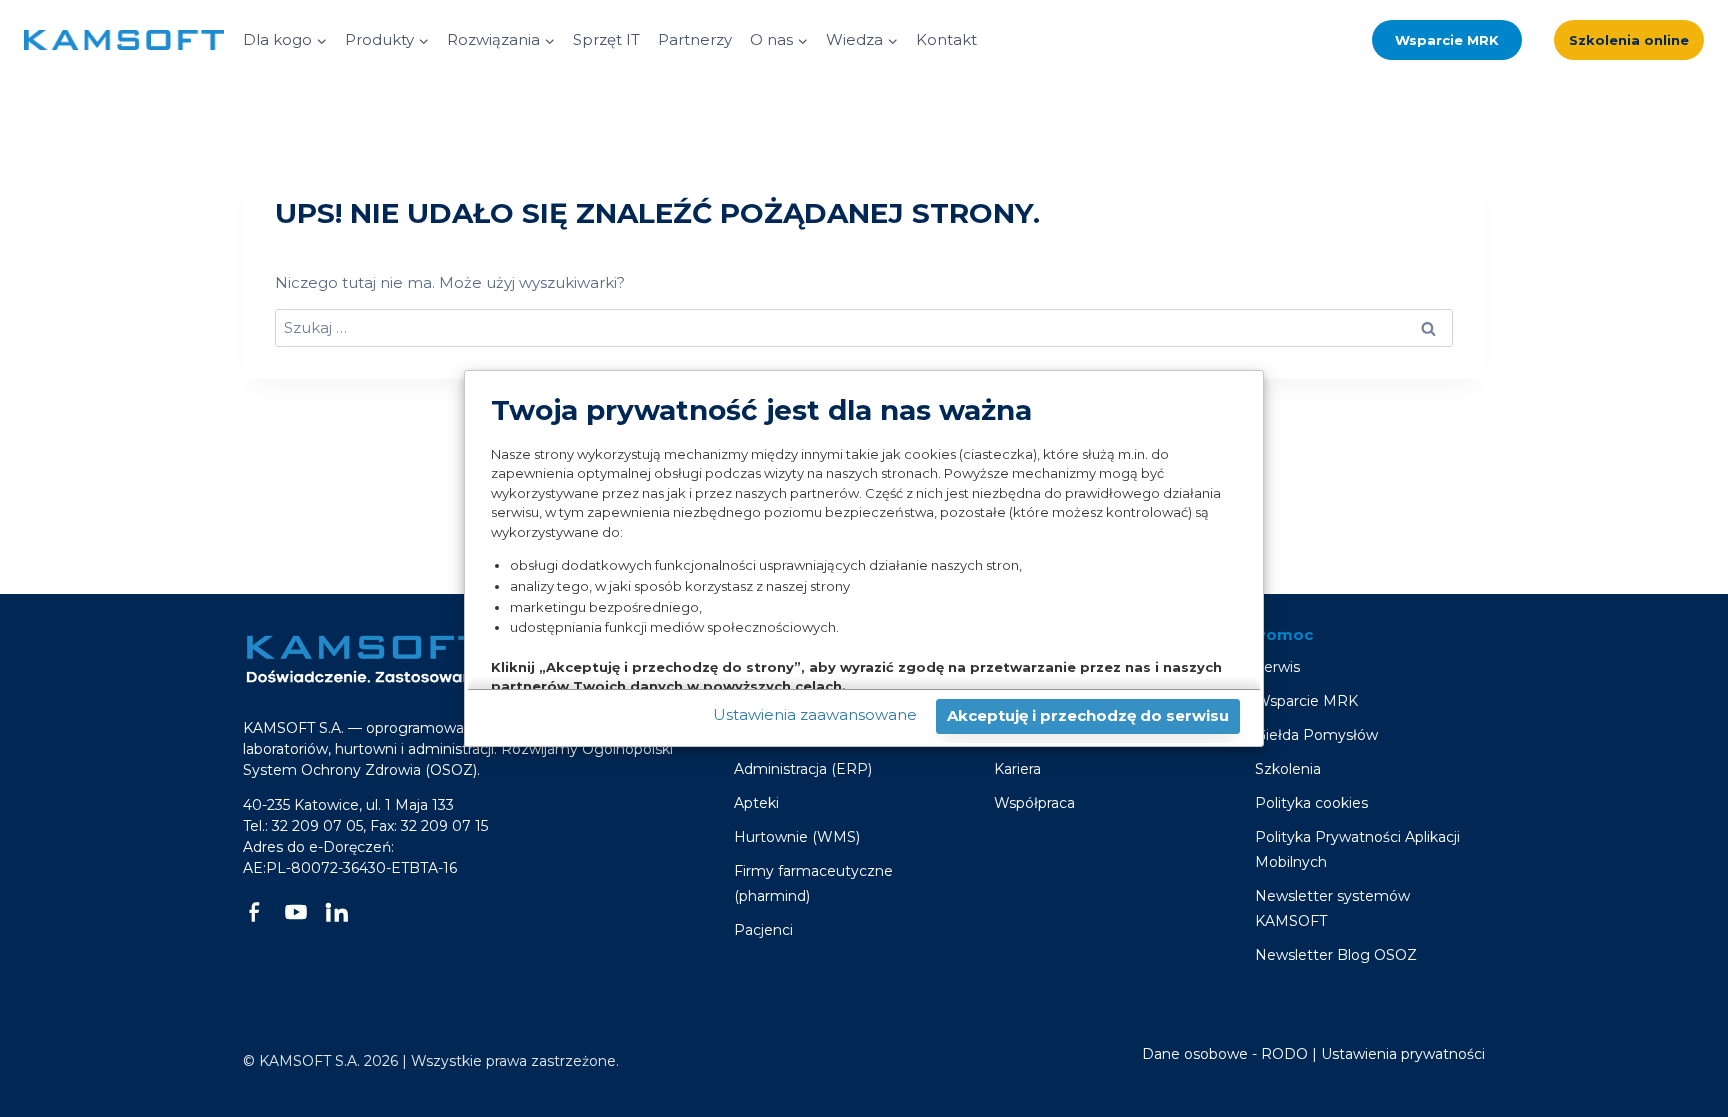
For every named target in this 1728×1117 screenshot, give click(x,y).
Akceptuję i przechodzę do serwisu (1088, 715)
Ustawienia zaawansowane (815, 714)
